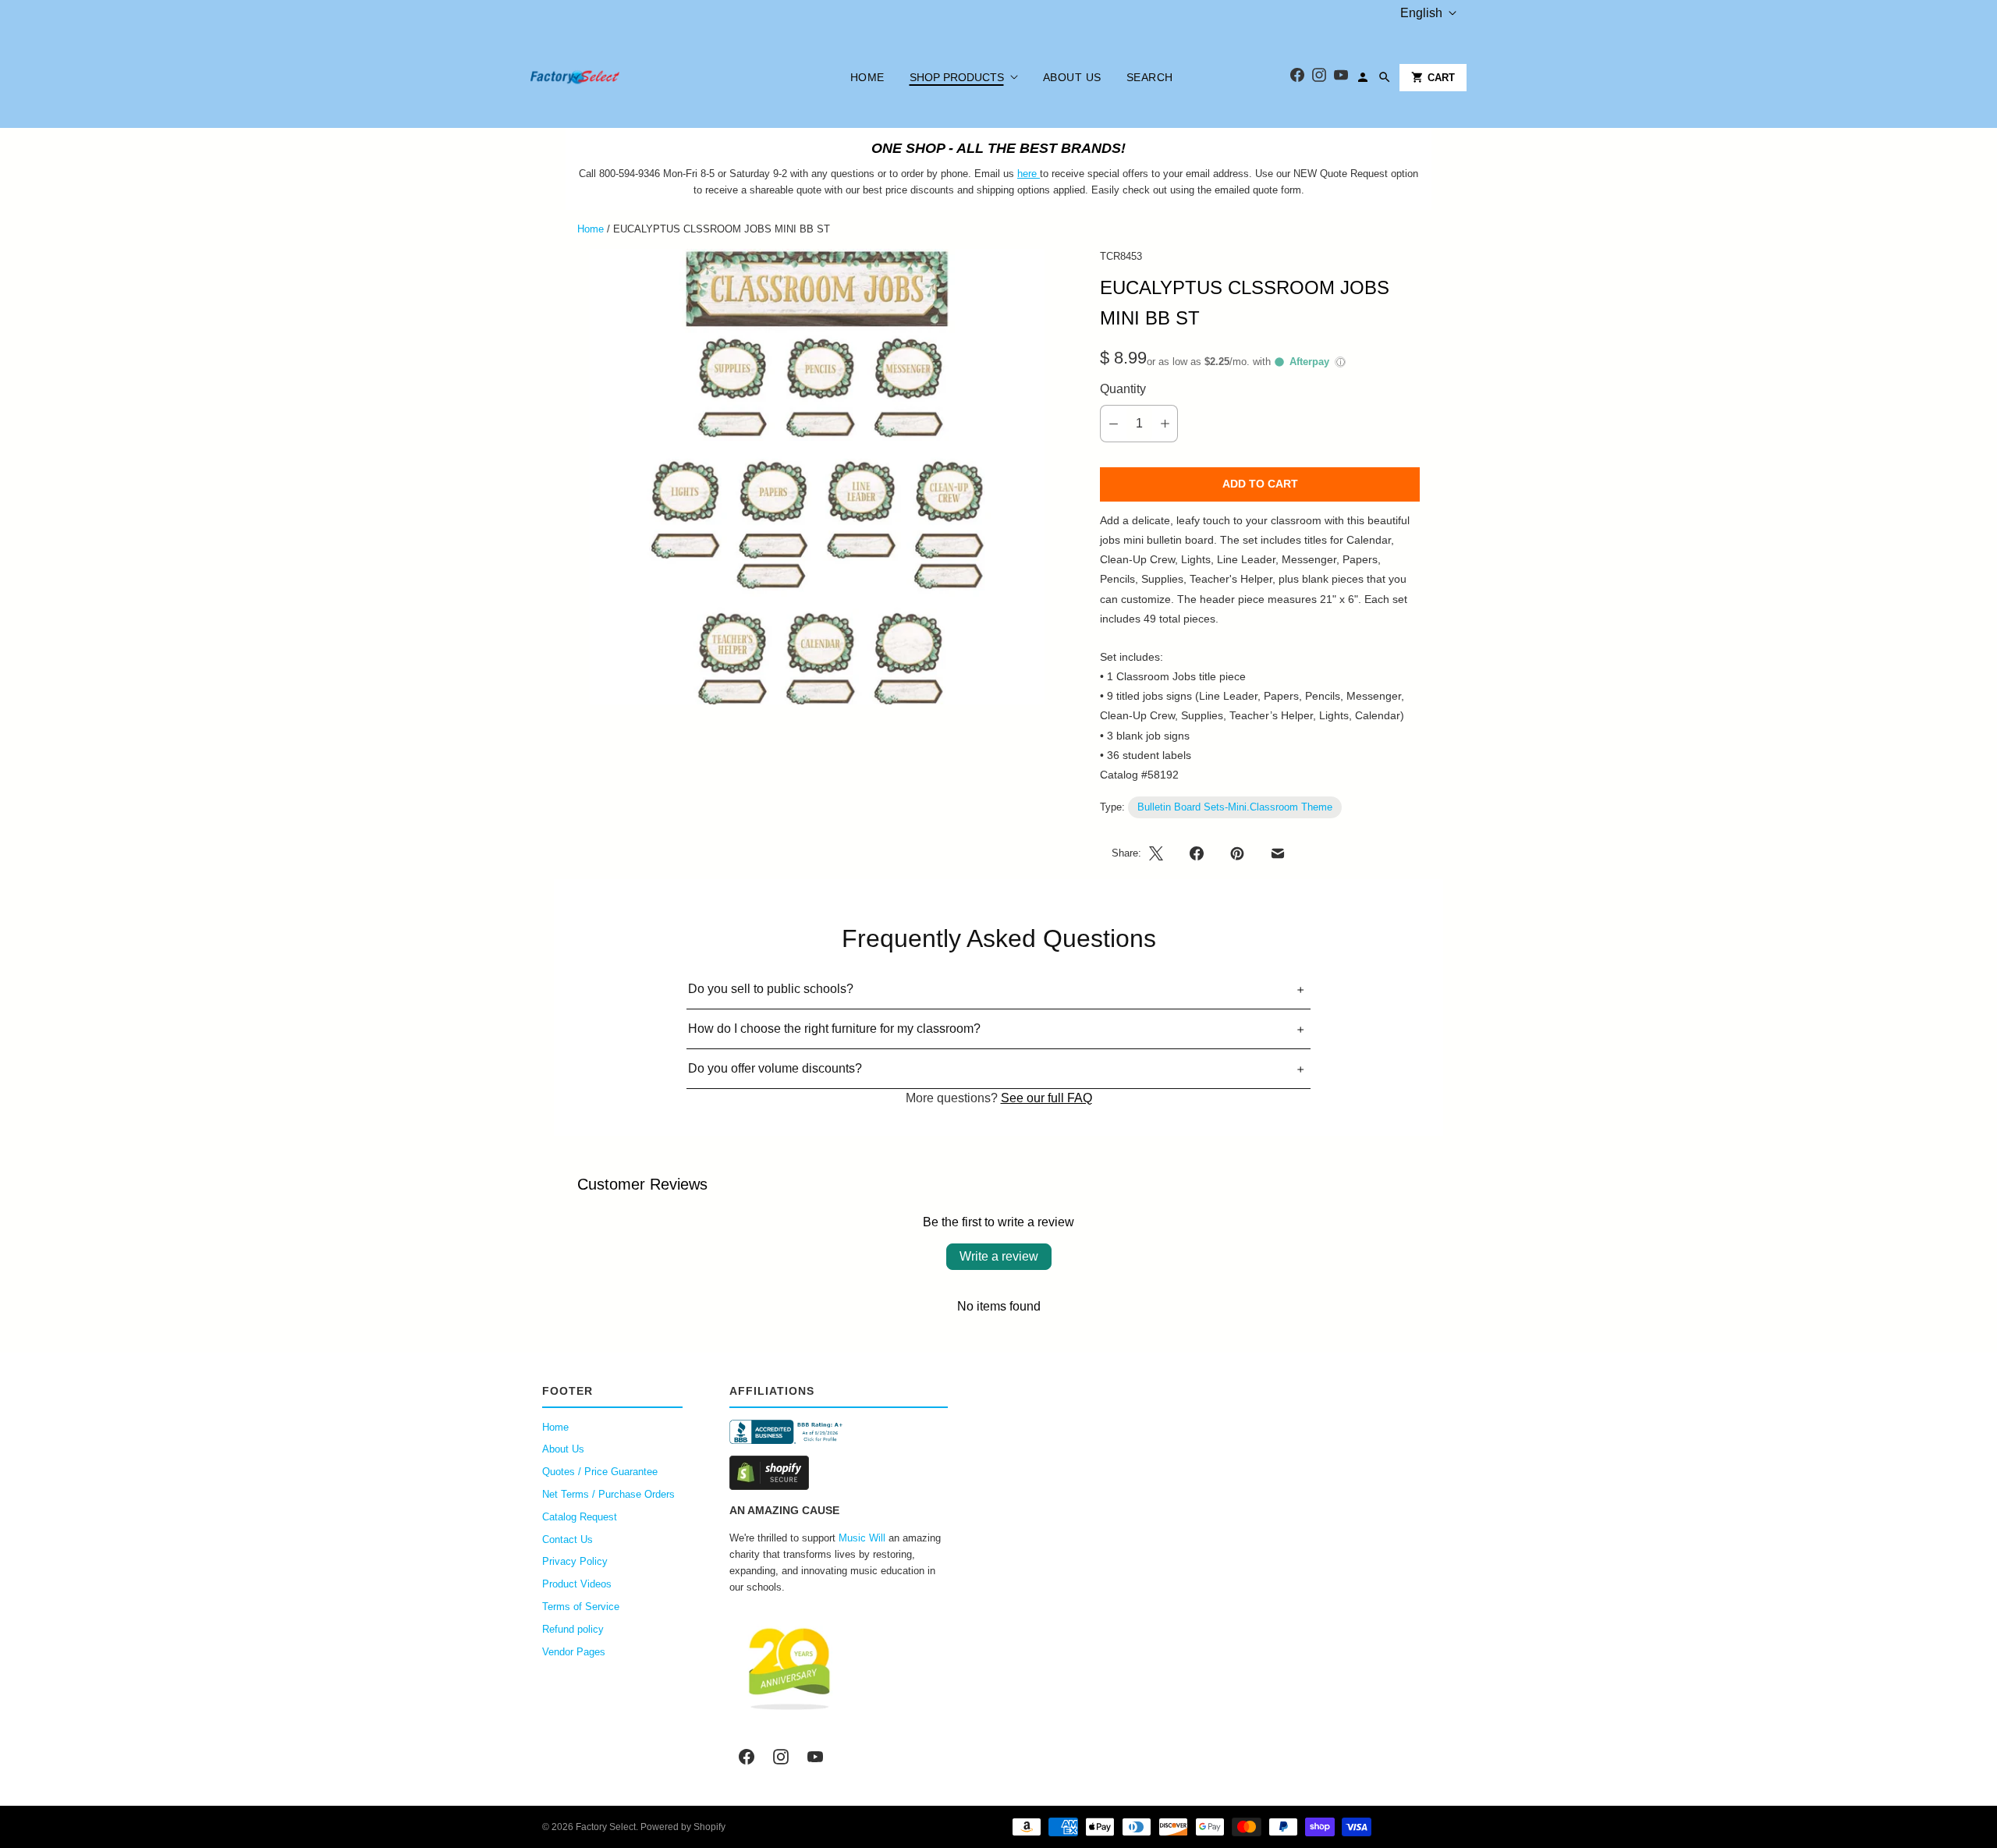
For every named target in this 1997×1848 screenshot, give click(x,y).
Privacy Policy (575, 1561)
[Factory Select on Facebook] (747, 1757)
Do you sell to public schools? (771, 989)
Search (1150, 77)
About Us (1072, 77)
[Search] (1385, 77)
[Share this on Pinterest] (1237, 853)
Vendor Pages (574, 1652)
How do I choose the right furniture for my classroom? (834, 1029)
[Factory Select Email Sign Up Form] (1038, 174)
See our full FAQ (1046, 1098)
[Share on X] (1161, 853)
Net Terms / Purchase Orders (608, 1494)
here (1027, 174)
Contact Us (568, 1539)
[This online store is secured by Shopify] (839, 1473)
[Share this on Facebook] (1197, 853)
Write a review (999, 1256)
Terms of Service (581, 1607)
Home (867, 77)
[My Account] (1363, 77)
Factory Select (606, 1827)
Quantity (1123, 389)
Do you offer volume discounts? (775, 1068)
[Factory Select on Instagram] (781, 1757)
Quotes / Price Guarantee (600, 1472)
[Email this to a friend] (1278, 853)
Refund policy (573, 1629)
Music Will (862, 1538)
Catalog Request (580, 1517)
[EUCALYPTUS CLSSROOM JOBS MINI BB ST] (817, 477)
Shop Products (957, 77)
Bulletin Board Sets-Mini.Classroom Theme (1235, 807)
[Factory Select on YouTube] (815, 1757)
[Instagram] (1319, 78)
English (1421, 13)
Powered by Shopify (683, 1827)
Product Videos (577, 1584)
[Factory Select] (622, 77)
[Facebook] (1297, 78)
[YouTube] (1341, 78)
